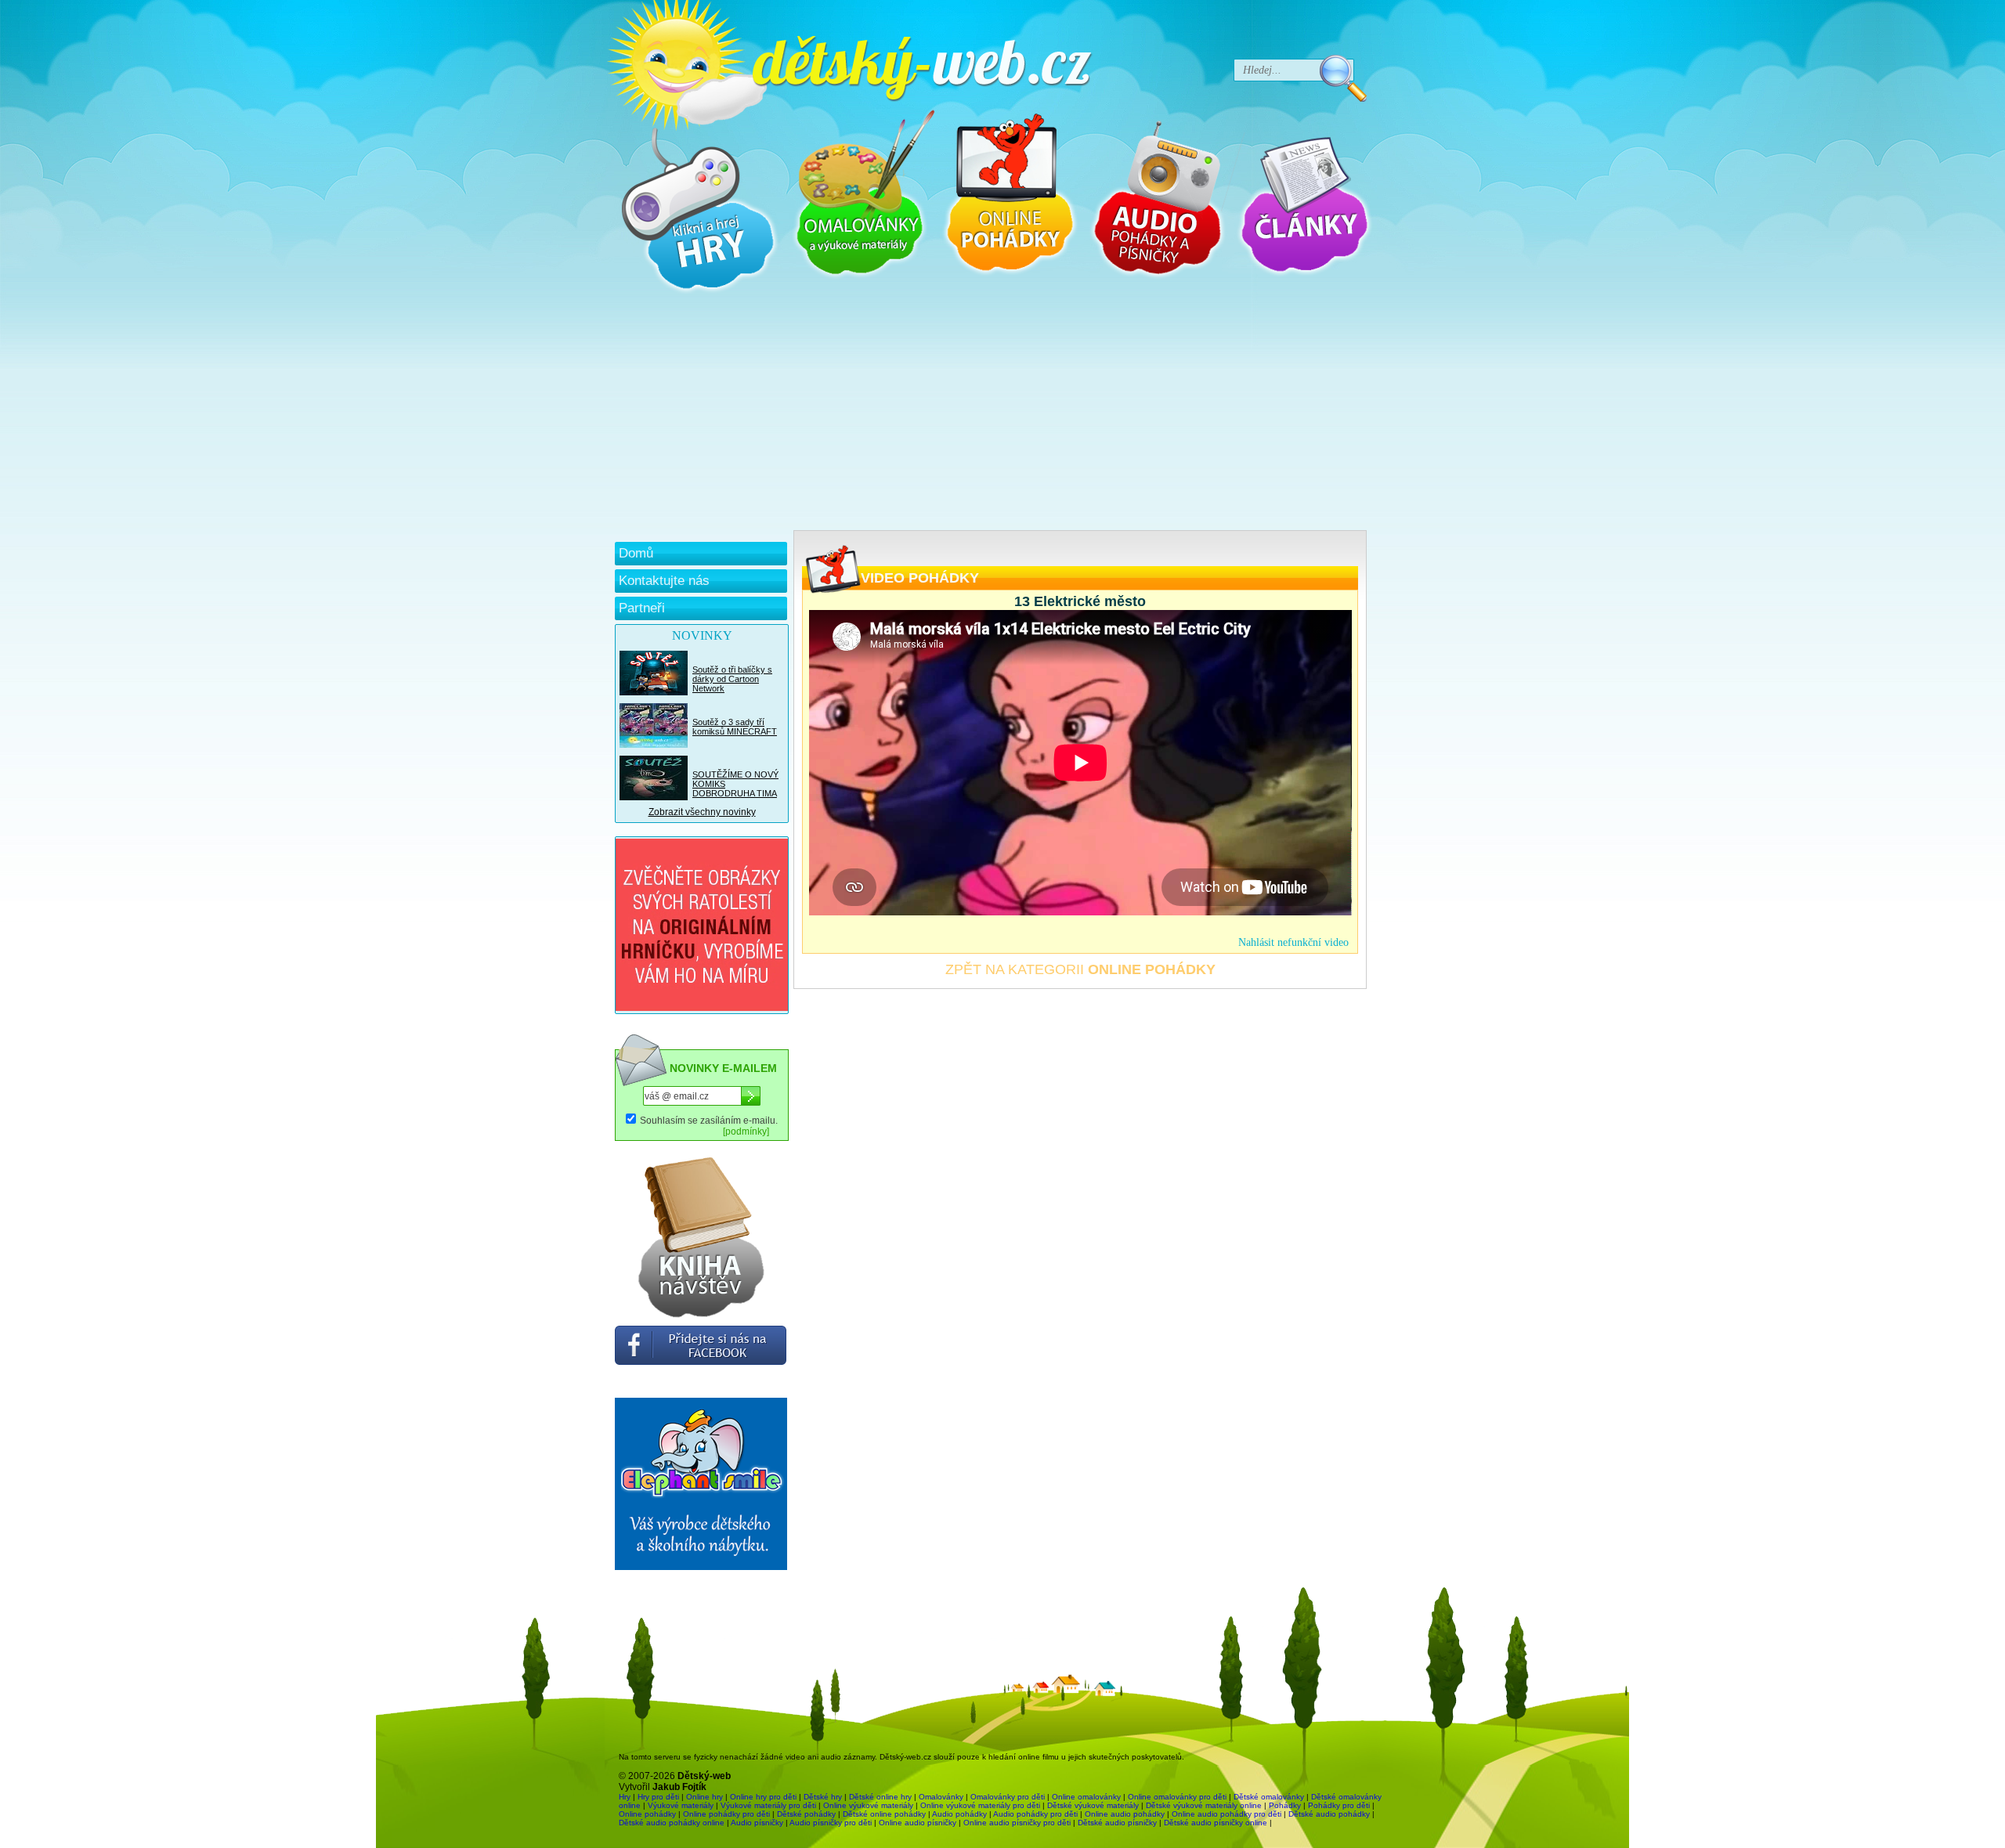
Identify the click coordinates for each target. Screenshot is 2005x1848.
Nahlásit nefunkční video (1293, 942)
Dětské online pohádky (884, 1814)
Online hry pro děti (763, 1797)
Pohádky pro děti (1339, 1805)
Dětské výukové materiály (1093, 1805)
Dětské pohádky (806, 1814)
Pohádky (1285, 1805)
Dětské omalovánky (1269, 1797)
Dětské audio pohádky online (672, 1823)
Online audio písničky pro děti (1017, 1823)
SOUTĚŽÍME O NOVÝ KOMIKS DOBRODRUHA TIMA (735, 784)
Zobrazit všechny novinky (702, 812)
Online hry (704, 1797)
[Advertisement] (991, 413)
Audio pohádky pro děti (1035, 1814)
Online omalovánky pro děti (1177, 1797)
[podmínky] (746, 1132)
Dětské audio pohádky (1329, 1814)
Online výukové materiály (868, 1805)
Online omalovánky (1086, 1797)
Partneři (642, 608)
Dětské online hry (880, 1797)
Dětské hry (823, 1797)
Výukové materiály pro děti (768, 1805)
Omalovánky (941, 1797)
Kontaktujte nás (664, 581)
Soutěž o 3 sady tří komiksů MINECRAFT (735, 727)
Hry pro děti (658, 1797)
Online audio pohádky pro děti (1226, 1814)
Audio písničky (757, 1823)
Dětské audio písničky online (1216, 1823)
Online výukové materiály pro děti (980, 1805)
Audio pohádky (959, 1814)
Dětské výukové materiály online (1204, 1805)
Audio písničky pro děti (831, 1823)
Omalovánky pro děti (1008, 1797)
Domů (636, 553)
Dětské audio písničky (1117, 1823)
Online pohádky (647, 1814)
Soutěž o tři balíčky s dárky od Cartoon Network (732, 679)
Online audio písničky (918, 1823)
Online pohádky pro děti (726, 1814)
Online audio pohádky (1125, 1814)
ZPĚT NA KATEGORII (1080, 969)
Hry (625, 1797)
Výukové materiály (681, 1805)
